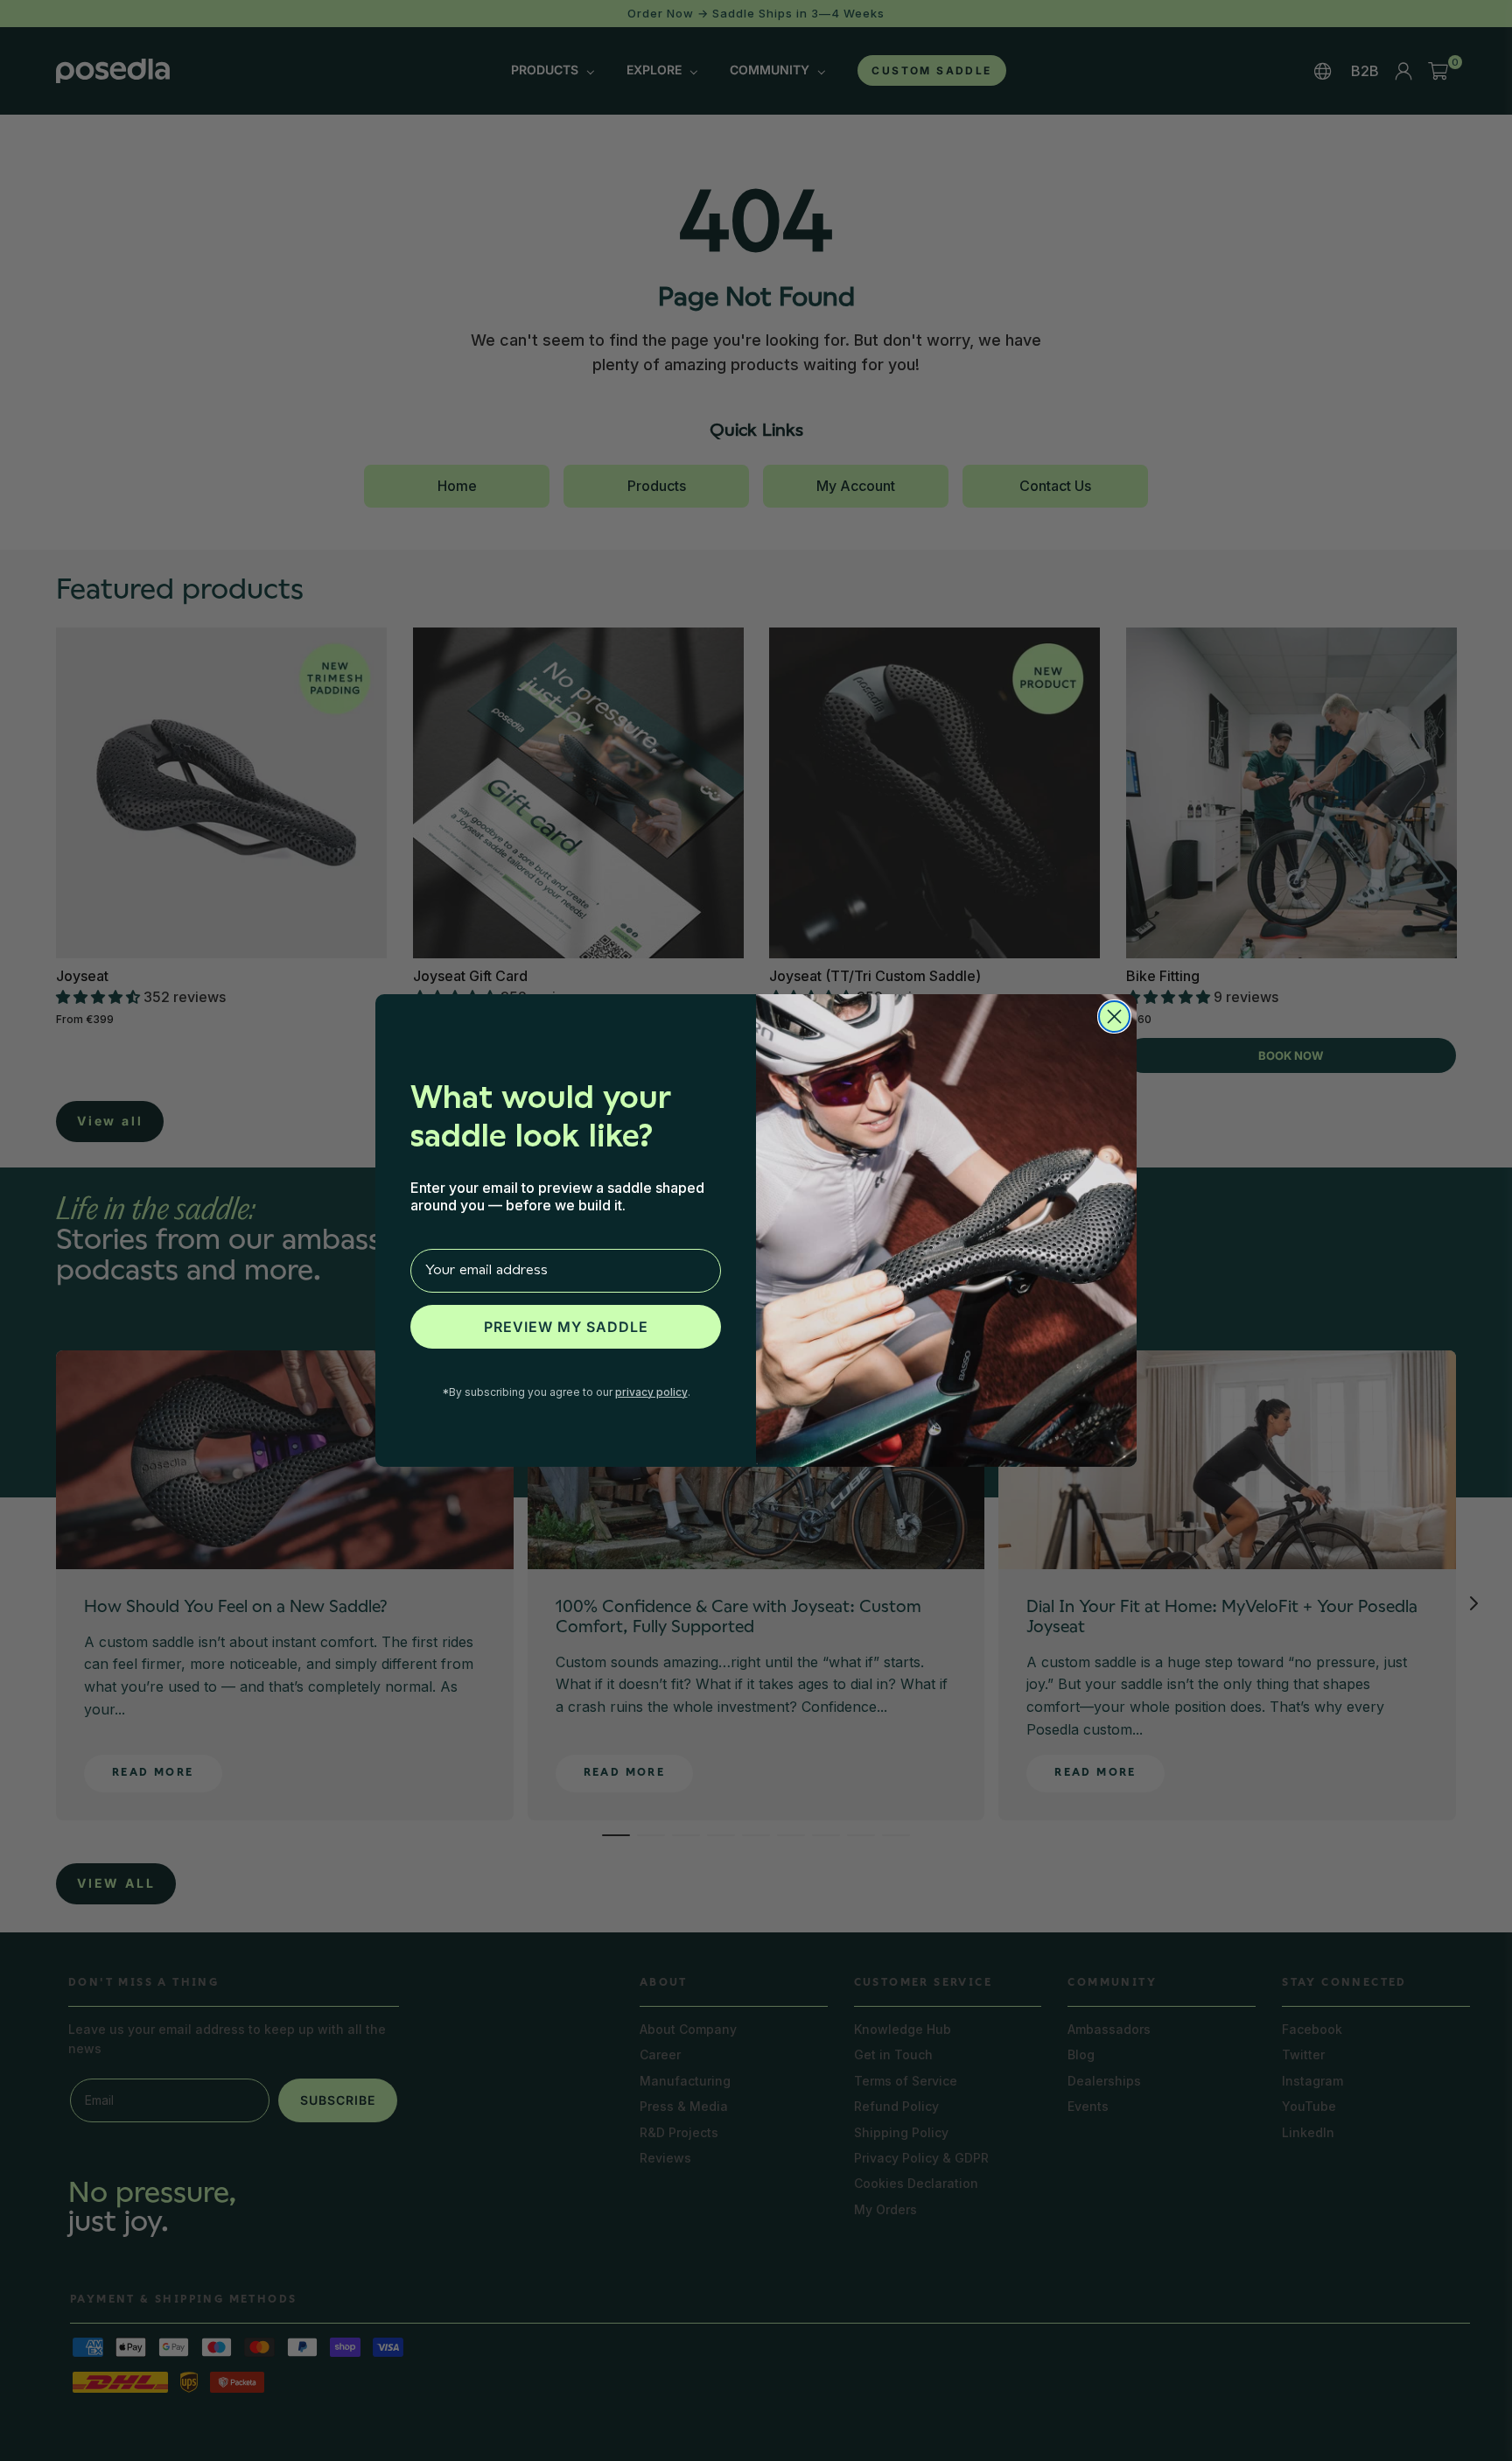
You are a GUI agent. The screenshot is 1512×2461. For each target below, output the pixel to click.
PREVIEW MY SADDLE (566, 1327)
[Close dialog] (1114, 1017)
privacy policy (651, 1392)
